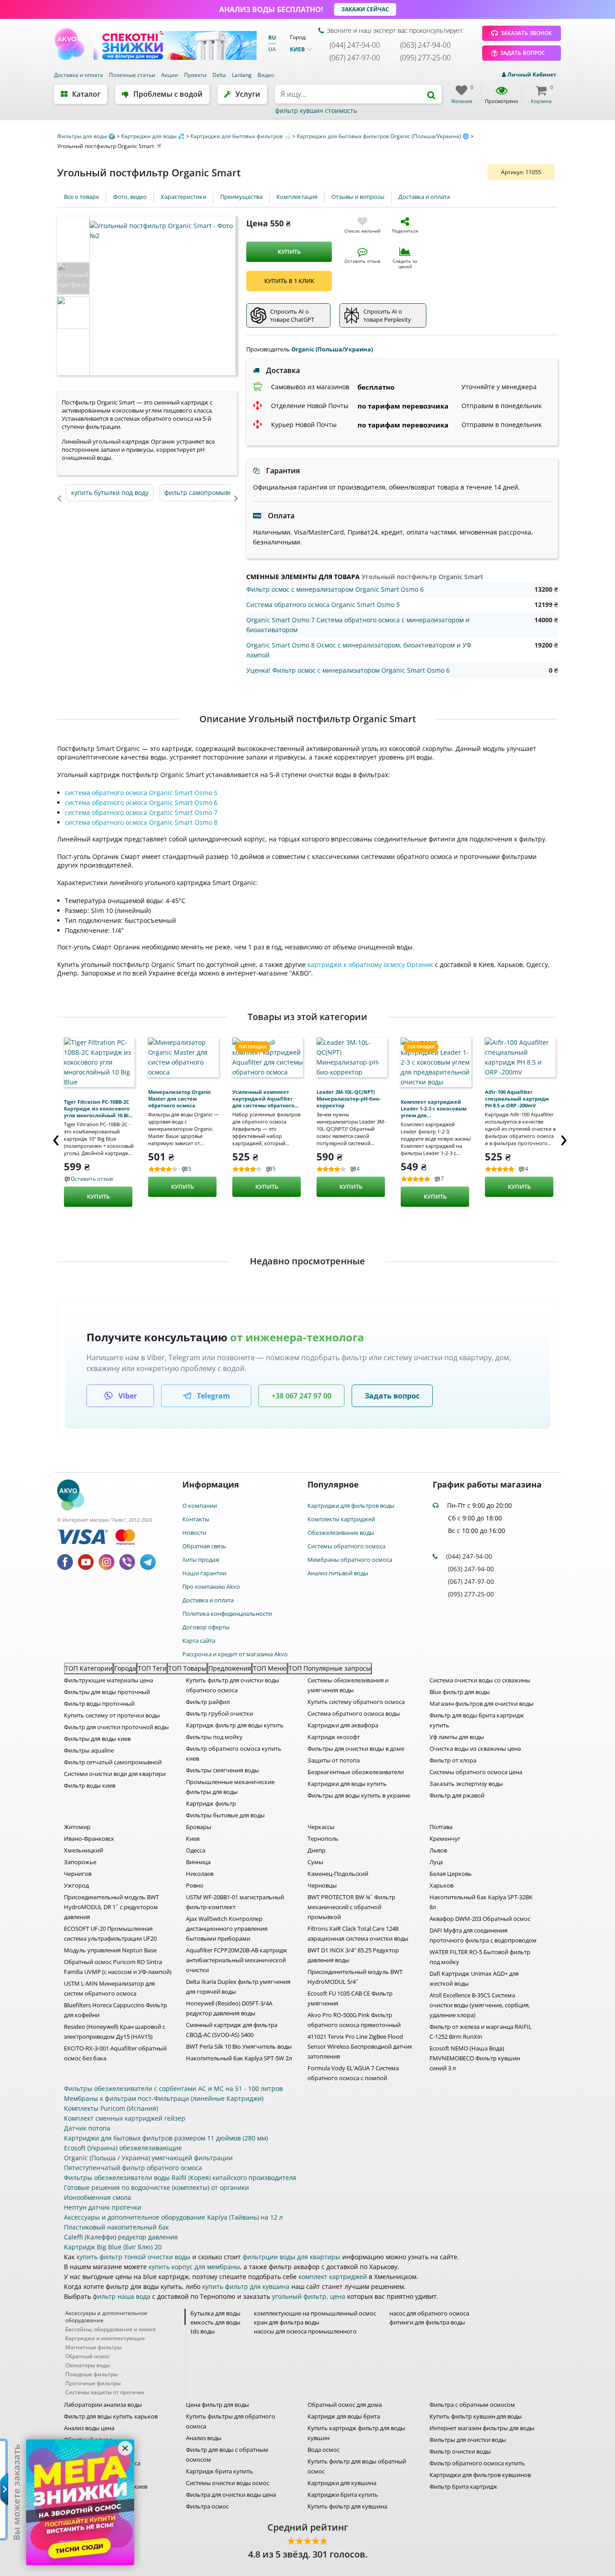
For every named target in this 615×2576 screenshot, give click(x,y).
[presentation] (56, 1137)
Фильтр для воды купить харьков (111, 2416)
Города (125, 1668)
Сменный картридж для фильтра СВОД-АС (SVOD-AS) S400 (232, 2030)
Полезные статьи (133, 75)
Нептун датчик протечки (103, 2207)
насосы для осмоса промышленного (305, 2331)
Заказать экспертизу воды (466, 1784)
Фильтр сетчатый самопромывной (113, 1762)
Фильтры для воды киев (97, 1739)
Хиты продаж (201, 1560)
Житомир (77, 1827)
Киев (193, 1839)
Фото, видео (130, 197)
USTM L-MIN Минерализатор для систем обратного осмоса (109, 1988)
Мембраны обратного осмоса (350, 1560)
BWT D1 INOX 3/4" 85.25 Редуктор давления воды (353, 1955)
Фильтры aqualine (89, 1750)
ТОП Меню (270, 1668)
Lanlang (242, 75)
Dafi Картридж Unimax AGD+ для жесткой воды (474, 1978)
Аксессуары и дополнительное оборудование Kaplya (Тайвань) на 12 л (173, 2217)
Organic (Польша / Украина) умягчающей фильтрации (148, 2158)
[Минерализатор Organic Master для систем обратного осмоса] (183, 1057)
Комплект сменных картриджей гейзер (125, 2118)
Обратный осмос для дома (345, 2405)
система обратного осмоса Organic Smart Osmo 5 (141, 793)
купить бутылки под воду (110, 492)
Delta (220, 75)
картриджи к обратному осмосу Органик (370, 964)
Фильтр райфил (208, 1702)
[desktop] (358, 94)
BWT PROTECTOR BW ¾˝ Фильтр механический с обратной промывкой (351, 1907)
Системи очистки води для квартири (115, 1774)
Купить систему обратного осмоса (356, 1702)
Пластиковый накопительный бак (116, 2227)
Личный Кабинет (531, 74)
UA (272, 49)
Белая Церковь (451, 1874)
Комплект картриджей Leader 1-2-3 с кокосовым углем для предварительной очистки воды (434, 1108)
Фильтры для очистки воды (468, 2440)
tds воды (203, 2331)
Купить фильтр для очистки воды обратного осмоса (233, 1685)
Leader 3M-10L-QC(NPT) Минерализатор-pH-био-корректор (349, 1099)
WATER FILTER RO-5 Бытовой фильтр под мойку (480, 1957)
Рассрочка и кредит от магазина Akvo (235, 1654)
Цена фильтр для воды (217, 2405)
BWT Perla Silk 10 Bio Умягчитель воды (239, 2046)
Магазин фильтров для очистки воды (482, 1704)
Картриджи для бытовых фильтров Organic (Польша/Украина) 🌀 (384, 136)
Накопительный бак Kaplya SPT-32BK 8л (481, 1902)
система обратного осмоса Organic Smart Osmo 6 (141, 802)
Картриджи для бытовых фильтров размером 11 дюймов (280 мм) (166, 2138)
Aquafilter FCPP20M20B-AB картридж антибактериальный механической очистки (237, 1960)
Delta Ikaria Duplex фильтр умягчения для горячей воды (238, 1987)
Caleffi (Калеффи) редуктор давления (121, 2237)
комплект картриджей (333, 2277)
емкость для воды (215, 2322)
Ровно (195, 1885)
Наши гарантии (204, 1573)
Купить (289, 252)
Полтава (441, 1827)
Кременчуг (445, 1839)
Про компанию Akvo (211, 1587)
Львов (438, 1850)
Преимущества (241, 197)
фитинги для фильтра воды (427, 2322)
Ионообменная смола (97, 2197)
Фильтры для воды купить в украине (359, 1795)
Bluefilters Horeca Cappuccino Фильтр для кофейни (115, 2010)
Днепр (317, 1850)
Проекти (196, 75)
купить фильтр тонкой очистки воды (133, 2257)
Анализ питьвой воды (338, 1573)
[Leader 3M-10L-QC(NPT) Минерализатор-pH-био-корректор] (352, 1057)
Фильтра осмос (207, 2506)
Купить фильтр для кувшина (347, 2506)
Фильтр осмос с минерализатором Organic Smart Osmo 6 (335, 589)
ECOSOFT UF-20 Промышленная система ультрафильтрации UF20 (110, 1933)
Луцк (436, 1862)
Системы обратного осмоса (346, 1546)
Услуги (248, 94)
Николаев (200, 1874)
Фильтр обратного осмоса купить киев (234, 1753)
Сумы (315, 1862)
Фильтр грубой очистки (219, 1713)
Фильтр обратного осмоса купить (477, 2463)
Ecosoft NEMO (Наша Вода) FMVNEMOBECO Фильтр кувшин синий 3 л (475, 2058)
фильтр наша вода (122, 2296)
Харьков (441, 1885)
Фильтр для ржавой (457, 1795)
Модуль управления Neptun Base (110, 1950)
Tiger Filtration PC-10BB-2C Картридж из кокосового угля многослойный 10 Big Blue (97, 1108)
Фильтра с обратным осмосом (472, 2405)
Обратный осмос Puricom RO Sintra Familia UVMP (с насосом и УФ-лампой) (118, 1967)
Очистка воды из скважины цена (475, 1749)
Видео (266, 75)
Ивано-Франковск (89, 1839)
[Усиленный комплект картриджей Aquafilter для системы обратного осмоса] (268, 1057)
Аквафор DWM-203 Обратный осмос (480, 1919)
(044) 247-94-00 (355, 45)
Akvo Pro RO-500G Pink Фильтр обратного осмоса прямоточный (354, 2020)
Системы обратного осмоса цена (476, 1772)
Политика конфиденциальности (227, 1614)
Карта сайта (199, 1641)
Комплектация (297, 197)
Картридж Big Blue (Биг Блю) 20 (113, 2247)
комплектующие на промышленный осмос (315, 2313)
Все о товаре (81, 197)
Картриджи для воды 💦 (154, 136)
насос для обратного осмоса (429, 2313)
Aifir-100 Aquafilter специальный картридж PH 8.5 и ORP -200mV (517, 1099)
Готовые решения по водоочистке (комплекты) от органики (156, 2187)
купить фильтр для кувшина (246, 2286)
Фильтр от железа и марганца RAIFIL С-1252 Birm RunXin (481, 2032)
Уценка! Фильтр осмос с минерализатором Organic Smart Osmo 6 (348, 670)
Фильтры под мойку (214, 1737)
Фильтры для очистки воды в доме (356, 1749)
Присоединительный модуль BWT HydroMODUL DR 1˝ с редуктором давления (111, 1907)
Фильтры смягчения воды (222, 1770)
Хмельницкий (84, 1850)
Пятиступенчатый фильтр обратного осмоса (133, 2168)
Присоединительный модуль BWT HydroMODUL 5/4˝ (355, 1977)
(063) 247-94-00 (425, 45)
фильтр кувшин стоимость (316, 110)
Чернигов (78, 1874)
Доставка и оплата (79, 75)
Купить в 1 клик (289, 281)
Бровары (199, 1827)
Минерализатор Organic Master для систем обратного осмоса (180, 1099)
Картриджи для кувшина (342, 2483)
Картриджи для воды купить (347, 1784)
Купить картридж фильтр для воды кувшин (356, 2433)
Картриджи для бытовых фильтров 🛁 (241, 136)
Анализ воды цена (89, 2428)
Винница (198, 1862)
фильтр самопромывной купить (214, 492)
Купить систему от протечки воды (112, 1715)
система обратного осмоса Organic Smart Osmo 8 (141, 822)
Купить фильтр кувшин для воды (476, 2416)
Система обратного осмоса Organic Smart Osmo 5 (323, 605)
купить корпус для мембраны (194, 2267)
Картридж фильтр (211, 1803)
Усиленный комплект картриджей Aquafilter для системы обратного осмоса (263, 1099)
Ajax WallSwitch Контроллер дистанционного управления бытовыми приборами (227, 1929)
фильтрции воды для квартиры (292, 2257)
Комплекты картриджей (341, 1519)
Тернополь (323, 1839)
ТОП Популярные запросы (330, 1668)
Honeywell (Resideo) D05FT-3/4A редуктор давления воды (229, 2008)
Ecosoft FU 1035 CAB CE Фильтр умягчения (350, 1998)
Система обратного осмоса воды (354, 1713)
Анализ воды (204, 2438)
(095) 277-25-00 (425, 58)
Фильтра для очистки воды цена (231, 2495)
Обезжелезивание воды (341, 1533)
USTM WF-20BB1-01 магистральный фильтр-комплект (235, 1902)
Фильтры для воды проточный (107, 1692)
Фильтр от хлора (453, 1760)
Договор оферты (206, 1627)
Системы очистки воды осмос (228, 2483)
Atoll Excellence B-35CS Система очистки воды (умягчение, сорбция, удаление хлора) (480, 2005)
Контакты (196, 1519)
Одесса (196, 1850)
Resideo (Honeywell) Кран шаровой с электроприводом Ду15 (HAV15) (115, 2032)
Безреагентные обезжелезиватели (356, 1772)
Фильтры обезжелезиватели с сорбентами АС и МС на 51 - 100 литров (173, 2088)
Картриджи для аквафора (343, 1725)
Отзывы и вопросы (358, 197)
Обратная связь (204, 1546)
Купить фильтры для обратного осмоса (231, 2421)
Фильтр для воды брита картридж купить (477, 1720)
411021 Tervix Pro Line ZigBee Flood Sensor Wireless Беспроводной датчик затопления (360, 2046)
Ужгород (76, 1885)
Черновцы (322, 1885)
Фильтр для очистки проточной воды (116, 1727)
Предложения (230, 1668)
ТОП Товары (188, 1668)
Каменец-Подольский (338, 1874)
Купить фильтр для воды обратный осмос (357, 2466)
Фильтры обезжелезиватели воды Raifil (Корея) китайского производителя (180, 2178)
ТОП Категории (89, 1668)
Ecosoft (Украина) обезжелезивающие (123, 2148)
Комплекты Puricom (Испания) (111, 2108)
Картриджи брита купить (343, 2495)
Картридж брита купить (219, 2471)
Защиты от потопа (334, 1760)
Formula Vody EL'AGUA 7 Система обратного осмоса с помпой (353, 2073)
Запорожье (80, 1862)
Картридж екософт (334, 1737)
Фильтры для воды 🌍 (87, 136)
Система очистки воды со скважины (480, 1680)
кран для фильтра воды (287, 2322)
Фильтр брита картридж (464, 2486)
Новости (194, 1533)
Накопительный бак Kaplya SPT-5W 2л (239, 2058)
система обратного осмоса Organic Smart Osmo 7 (141, 812)
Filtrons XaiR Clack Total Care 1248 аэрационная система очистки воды (358, 1933)
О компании (200, 1506)
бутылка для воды (215, 2313)
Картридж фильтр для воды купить (235, 1725)
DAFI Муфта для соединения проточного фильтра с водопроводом (483, 1935)
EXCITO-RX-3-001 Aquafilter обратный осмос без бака (115, 2053)
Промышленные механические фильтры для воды (230, 1787)
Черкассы (321, 1827)
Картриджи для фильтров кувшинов (480, 2475)
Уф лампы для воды (457, 1737)
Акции (170, 75)
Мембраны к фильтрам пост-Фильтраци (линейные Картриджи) (164, 2098)
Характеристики (183, 197)
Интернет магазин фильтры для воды (482, 2428)
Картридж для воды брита (344, 2416)
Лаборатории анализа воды (103, 2405)
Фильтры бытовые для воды (225, 1815)
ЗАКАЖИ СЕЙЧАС (365, 9)
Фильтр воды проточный (99, 1704)
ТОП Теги (152, 1668)
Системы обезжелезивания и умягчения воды (348, 1685)
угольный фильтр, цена (309, 2296)
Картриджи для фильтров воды (351, 1506)
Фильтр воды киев (90, 1785)
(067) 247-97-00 (355, 58)
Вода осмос (323, 2450)
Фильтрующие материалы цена (109, 1680)
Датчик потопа (87, 2128)
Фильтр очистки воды (460, 2451)
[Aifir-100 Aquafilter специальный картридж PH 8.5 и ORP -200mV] (520, 1057)
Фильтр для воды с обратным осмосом (227, 2455)
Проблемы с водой (168, 94)
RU (272, 38)
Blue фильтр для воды (460, 1692)
